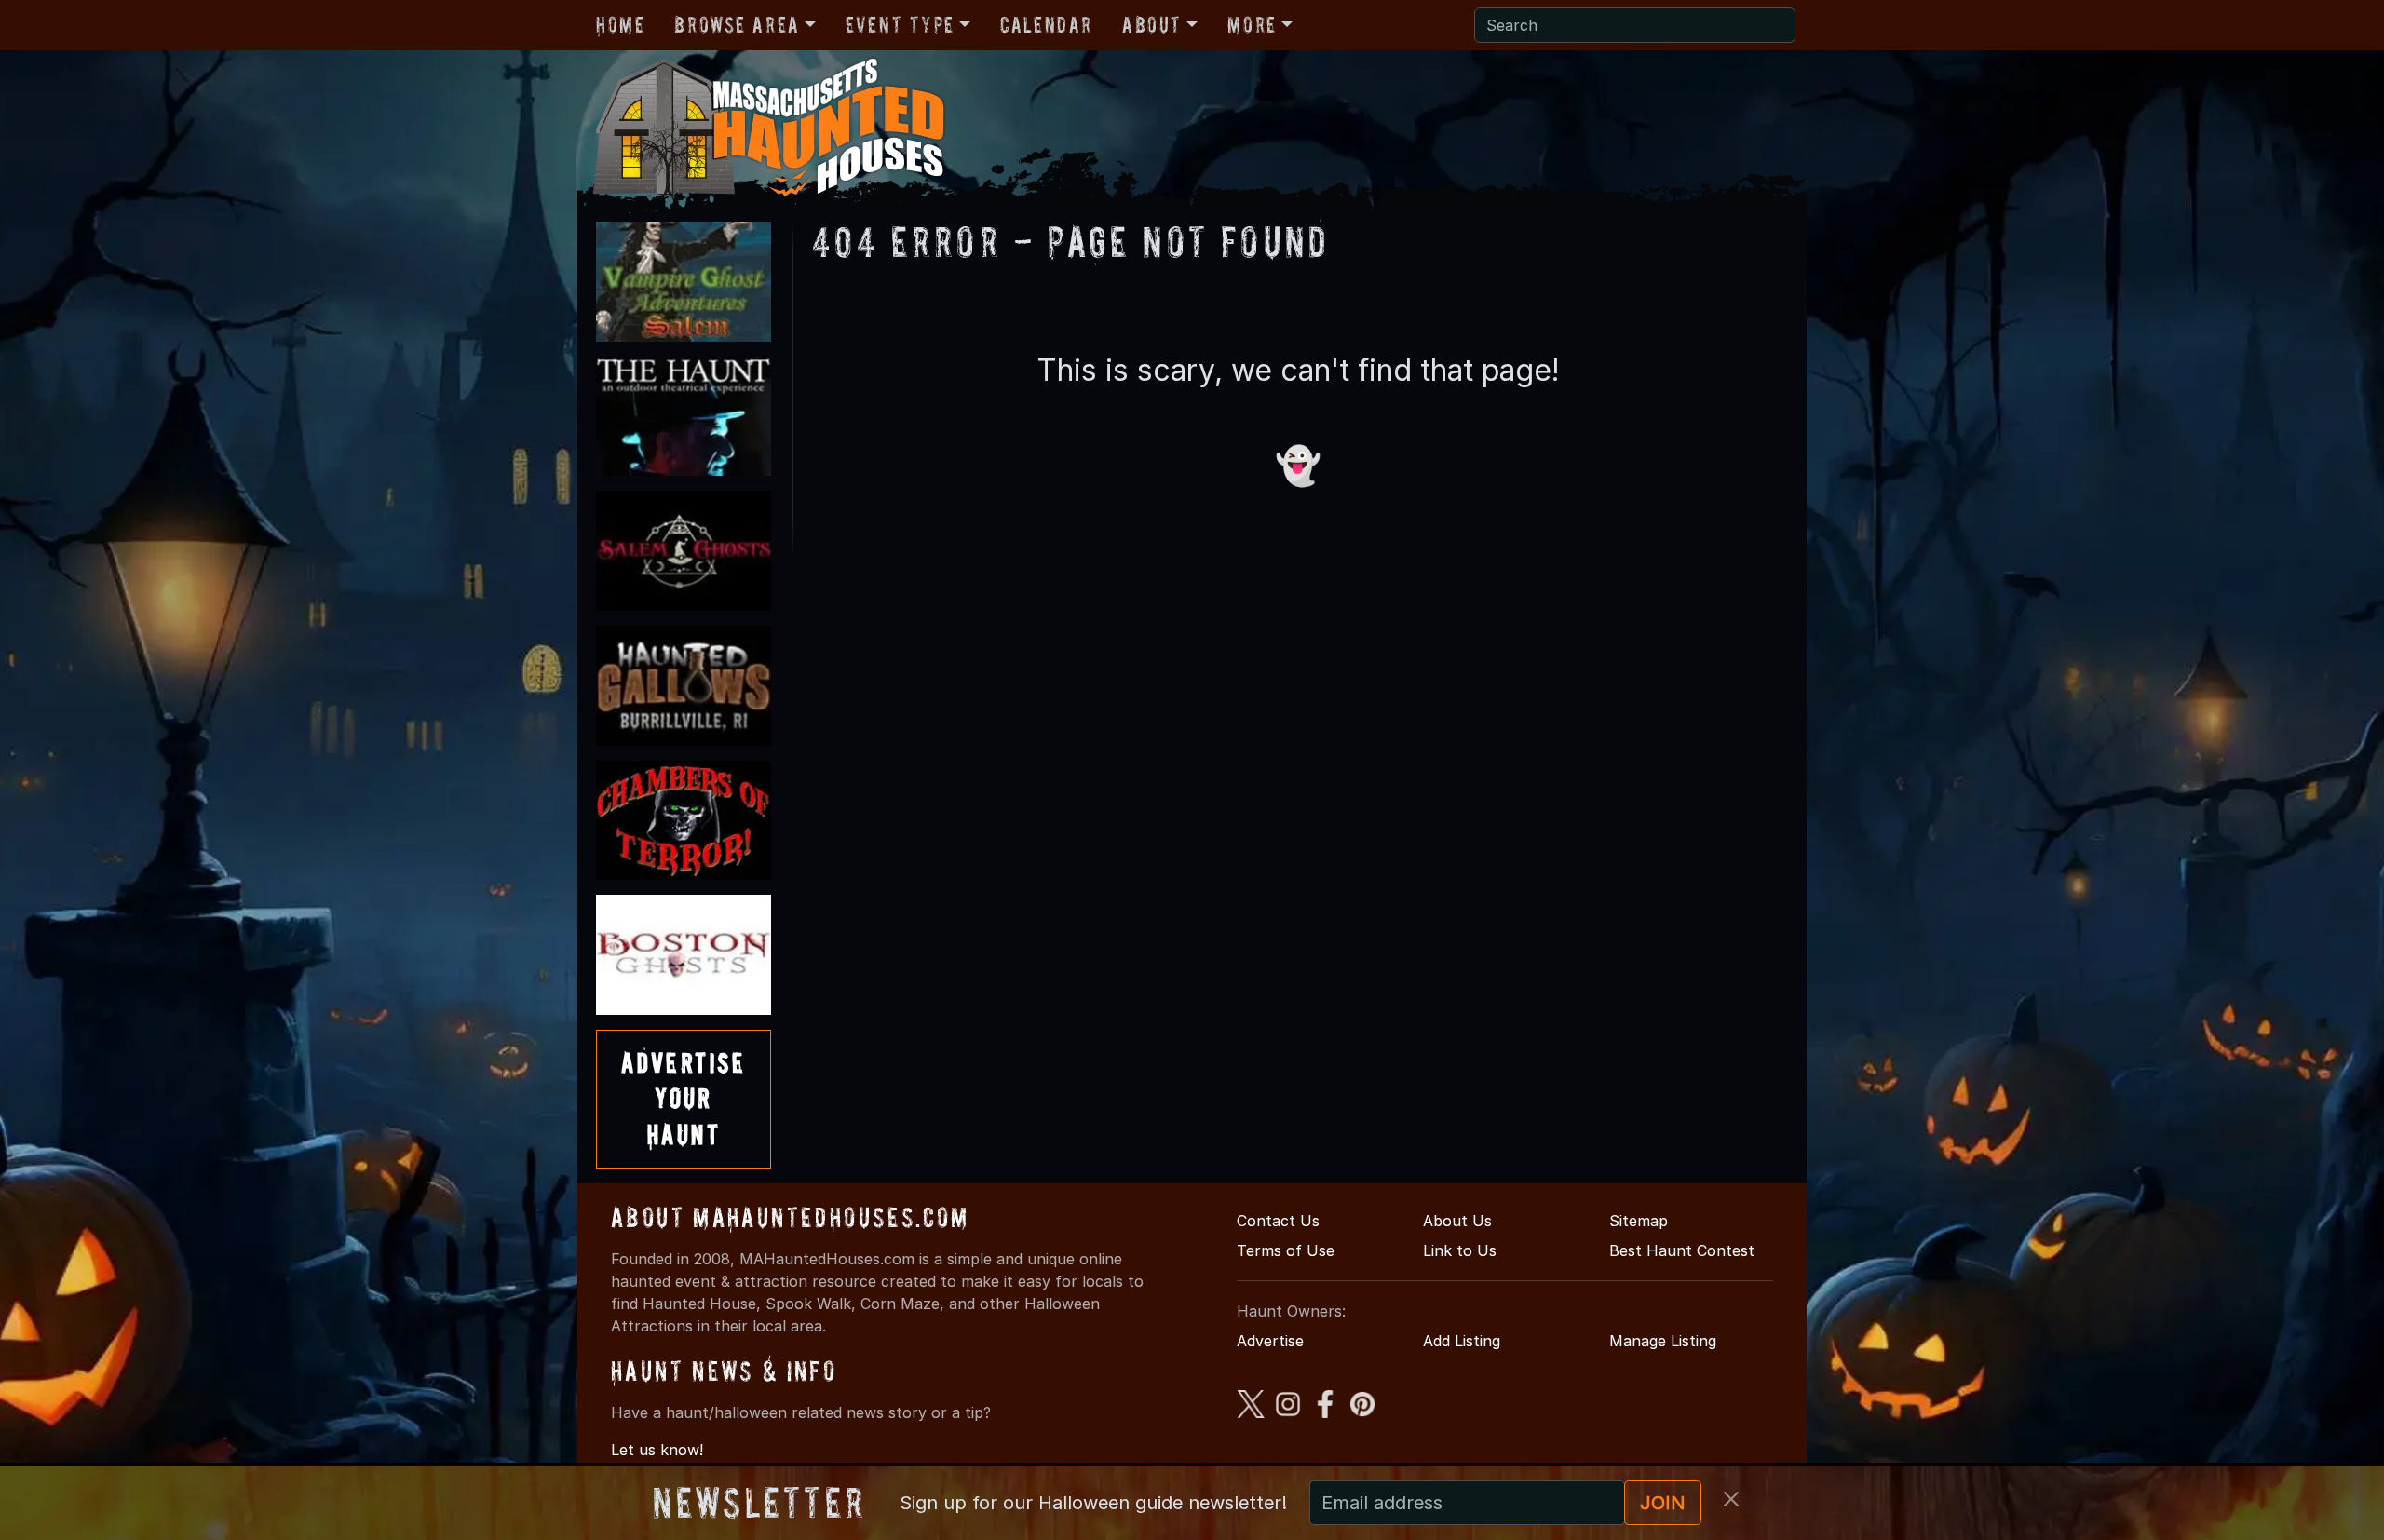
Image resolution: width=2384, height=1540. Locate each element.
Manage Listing (1663, 1341)
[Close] (1731, 1499)
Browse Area (737, 25)
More (1252, 25)
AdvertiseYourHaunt (684, 1099)
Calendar (1046, 25)
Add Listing (1462, 1341)
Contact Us (1278, 1221)
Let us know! (657, 1450)
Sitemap (1639, 1221)
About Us (1457, 1221)
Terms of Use (1286, 1250)
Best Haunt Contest (1682, 1250)
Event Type (900, 25)
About (1152, 25)
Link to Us (1460, 1250)
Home (620, 25)
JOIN (1663, 1503)
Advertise (1270, 1341)
